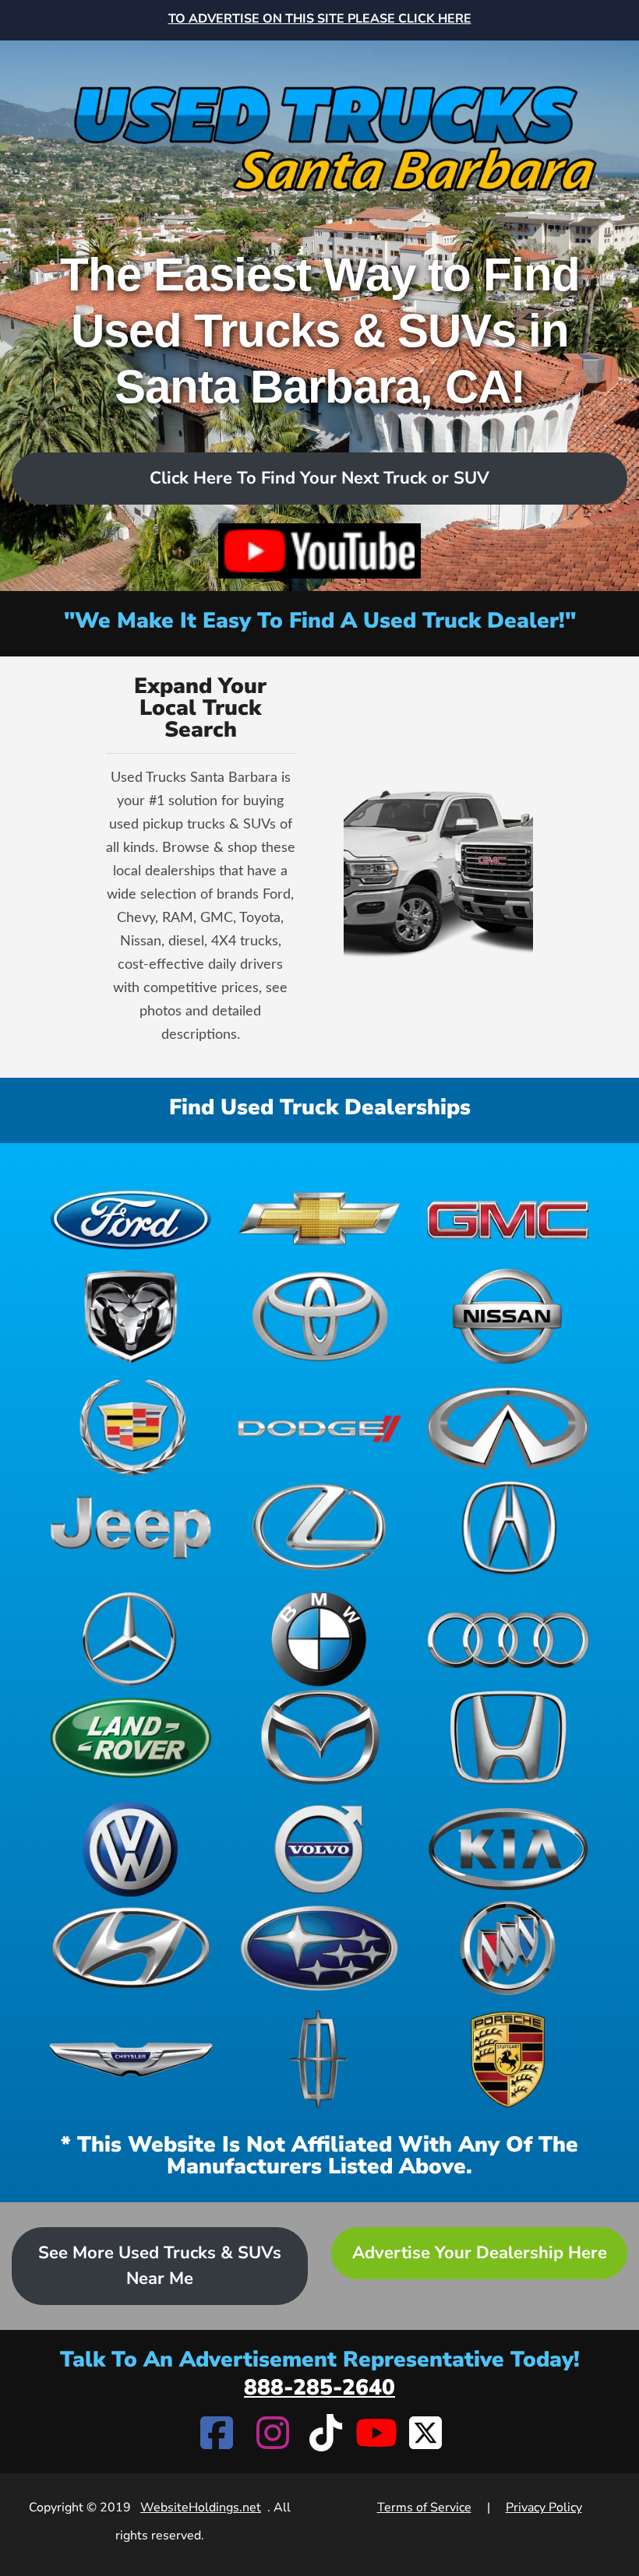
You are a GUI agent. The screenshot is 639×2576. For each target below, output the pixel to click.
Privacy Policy (544, 2507)
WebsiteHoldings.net (201, 2507)
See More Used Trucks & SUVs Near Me (160, 2266)
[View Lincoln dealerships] (319, 2059)
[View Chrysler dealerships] (131, 2059)
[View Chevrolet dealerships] (319, 1218)
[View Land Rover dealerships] (131, 1738)
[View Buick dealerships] (508, 1948)
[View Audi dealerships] (508, 1639)
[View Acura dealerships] (508, 1527)
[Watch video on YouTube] (320, 551)
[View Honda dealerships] (508, 1738)
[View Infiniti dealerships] (508, 1428)
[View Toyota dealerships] (319, 1316)
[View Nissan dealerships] (508, 1316)
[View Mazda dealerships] (319, 1738)
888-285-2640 (319, 2388)
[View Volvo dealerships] (319, 1849)
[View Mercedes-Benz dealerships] (131, 1639)
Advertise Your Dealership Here (480, 2253)
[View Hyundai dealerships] (131, 1948)
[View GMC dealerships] (508, 1218)
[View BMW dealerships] (319, 1639)
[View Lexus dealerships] (319, 1527)
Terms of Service (424, 2507)
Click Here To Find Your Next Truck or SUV (319, 478)
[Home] (319, 126)
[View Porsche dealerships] (508, 2059)
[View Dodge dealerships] (319, 1428)
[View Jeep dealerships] (131, 1527)
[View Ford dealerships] (131, 1218)
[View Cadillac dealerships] (131, 1428)
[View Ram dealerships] (131, 1316)
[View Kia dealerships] (508, 1849)
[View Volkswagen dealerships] (131, 1849)
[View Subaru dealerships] (319, 1948)
